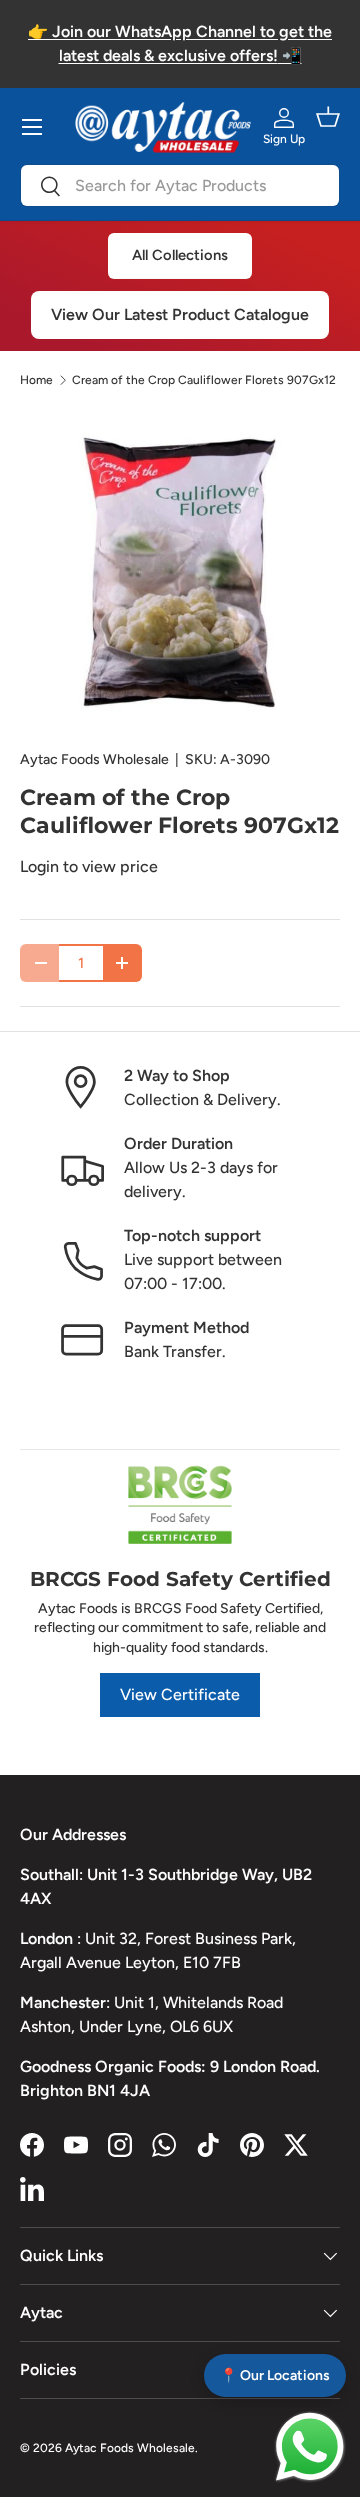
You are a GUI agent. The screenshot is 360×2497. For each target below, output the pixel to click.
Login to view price (89, 866)
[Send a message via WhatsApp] (310, 2447)
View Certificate (180, 1694)
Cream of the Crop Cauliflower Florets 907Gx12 (204, 380)
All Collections (180, 255)
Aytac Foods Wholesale (94, 759)
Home (36, 380)
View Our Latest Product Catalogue (180, 314)
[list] (180, 569)
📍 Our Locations (275, 2375)
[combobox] (180, 185)
